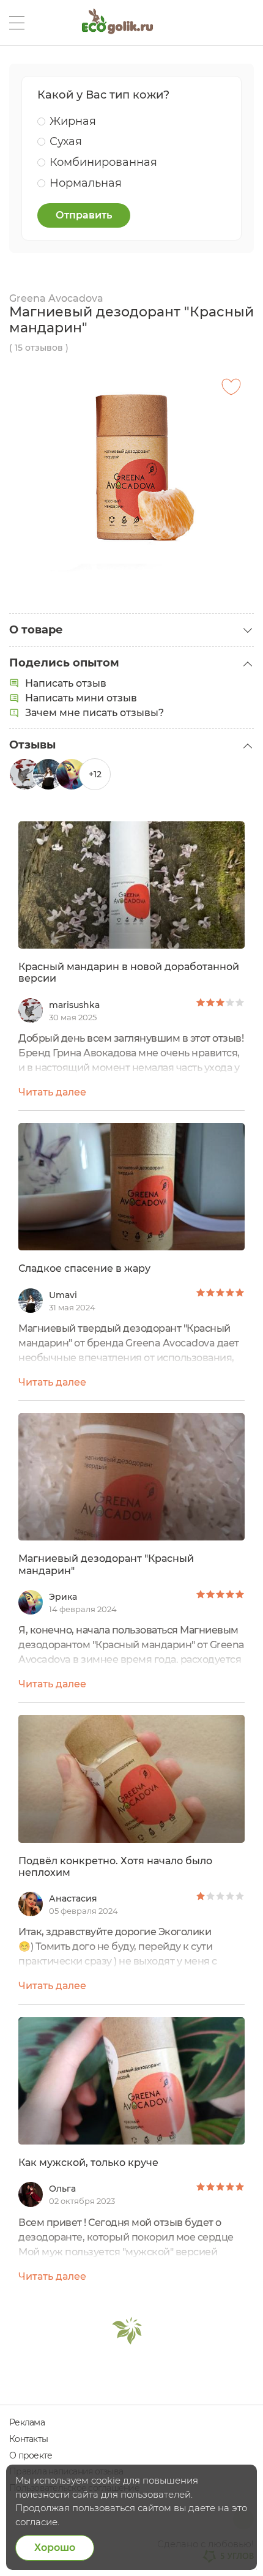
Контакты (28, 2439)
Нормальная (86, 183)
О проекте (31, 2455)
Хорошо (55, 2548)
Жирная (73, 121)
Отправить (84, 215)
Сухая (66, 141)
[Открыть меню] (17, 23)
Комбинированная (103, 162)
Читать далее (52, 1092)
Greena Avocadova (56, 298)
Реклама (27, 2422)
